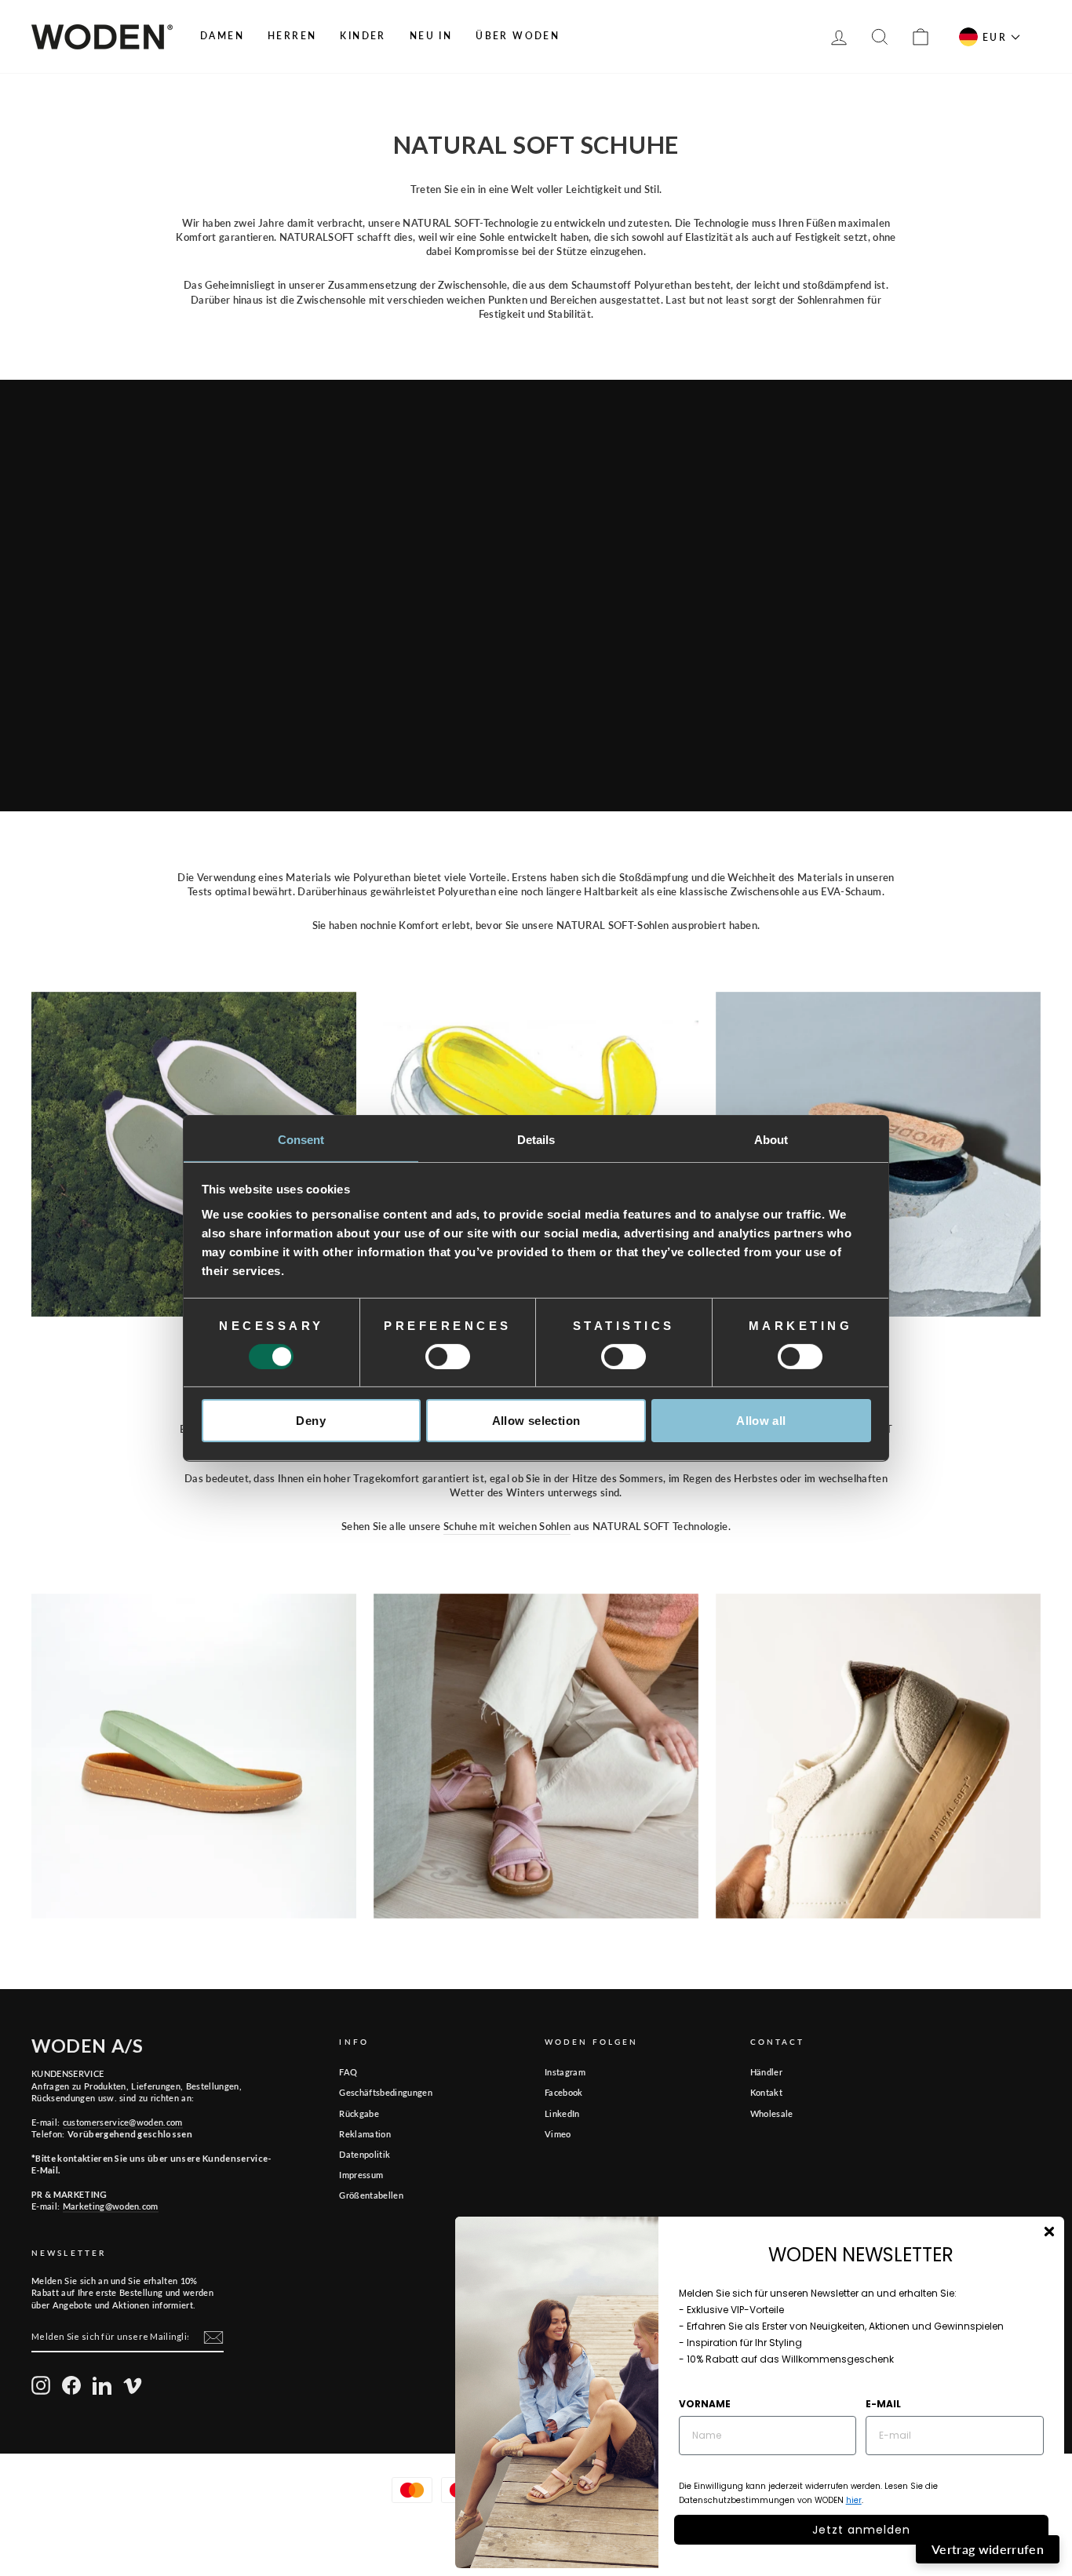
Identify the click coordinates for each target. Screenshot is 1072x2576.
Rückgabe (359, 2113)
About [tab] (771, 1139)
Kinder (363, 36)
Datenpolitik (365, 2154)
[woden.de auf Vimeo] (133, 2385)
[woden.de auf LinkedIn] (102, 2385)
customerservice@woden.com (123, 2122)
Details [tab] (536, 1139)
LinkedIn (562, 2113)
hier (854, 2500)
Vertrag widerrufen (988, 2549)
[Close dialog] (1049, 2232)
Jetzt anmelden (861, 2530)
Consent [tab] (301, 1139)
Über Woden (518, 36)
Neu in (431, 36)
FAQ (348, 2072)
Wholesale (772, 2113)
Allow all (761, 1421)
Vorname (705, 2404)
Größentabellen (371, 2195)
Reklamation (365, 2134)
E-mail (883, 2404)
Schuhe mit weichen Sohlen (507, 1526)
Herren (292, 36)
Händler (766, 2072)
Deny (311, 1421)
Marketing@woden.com (111, 2206)
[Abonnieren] (213, 2337)
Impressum (361, 2175)
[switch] (448, 1357)
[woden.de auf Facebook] (71, 2385)
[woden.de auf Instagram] (41, 2385)
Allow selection (536, 1421)
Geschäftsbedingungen (386, 2092)
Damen (222, 36)
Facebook (564, 2092)
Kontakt (766, 2092)
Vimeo (558, 2134)
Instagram (565, 2072)
